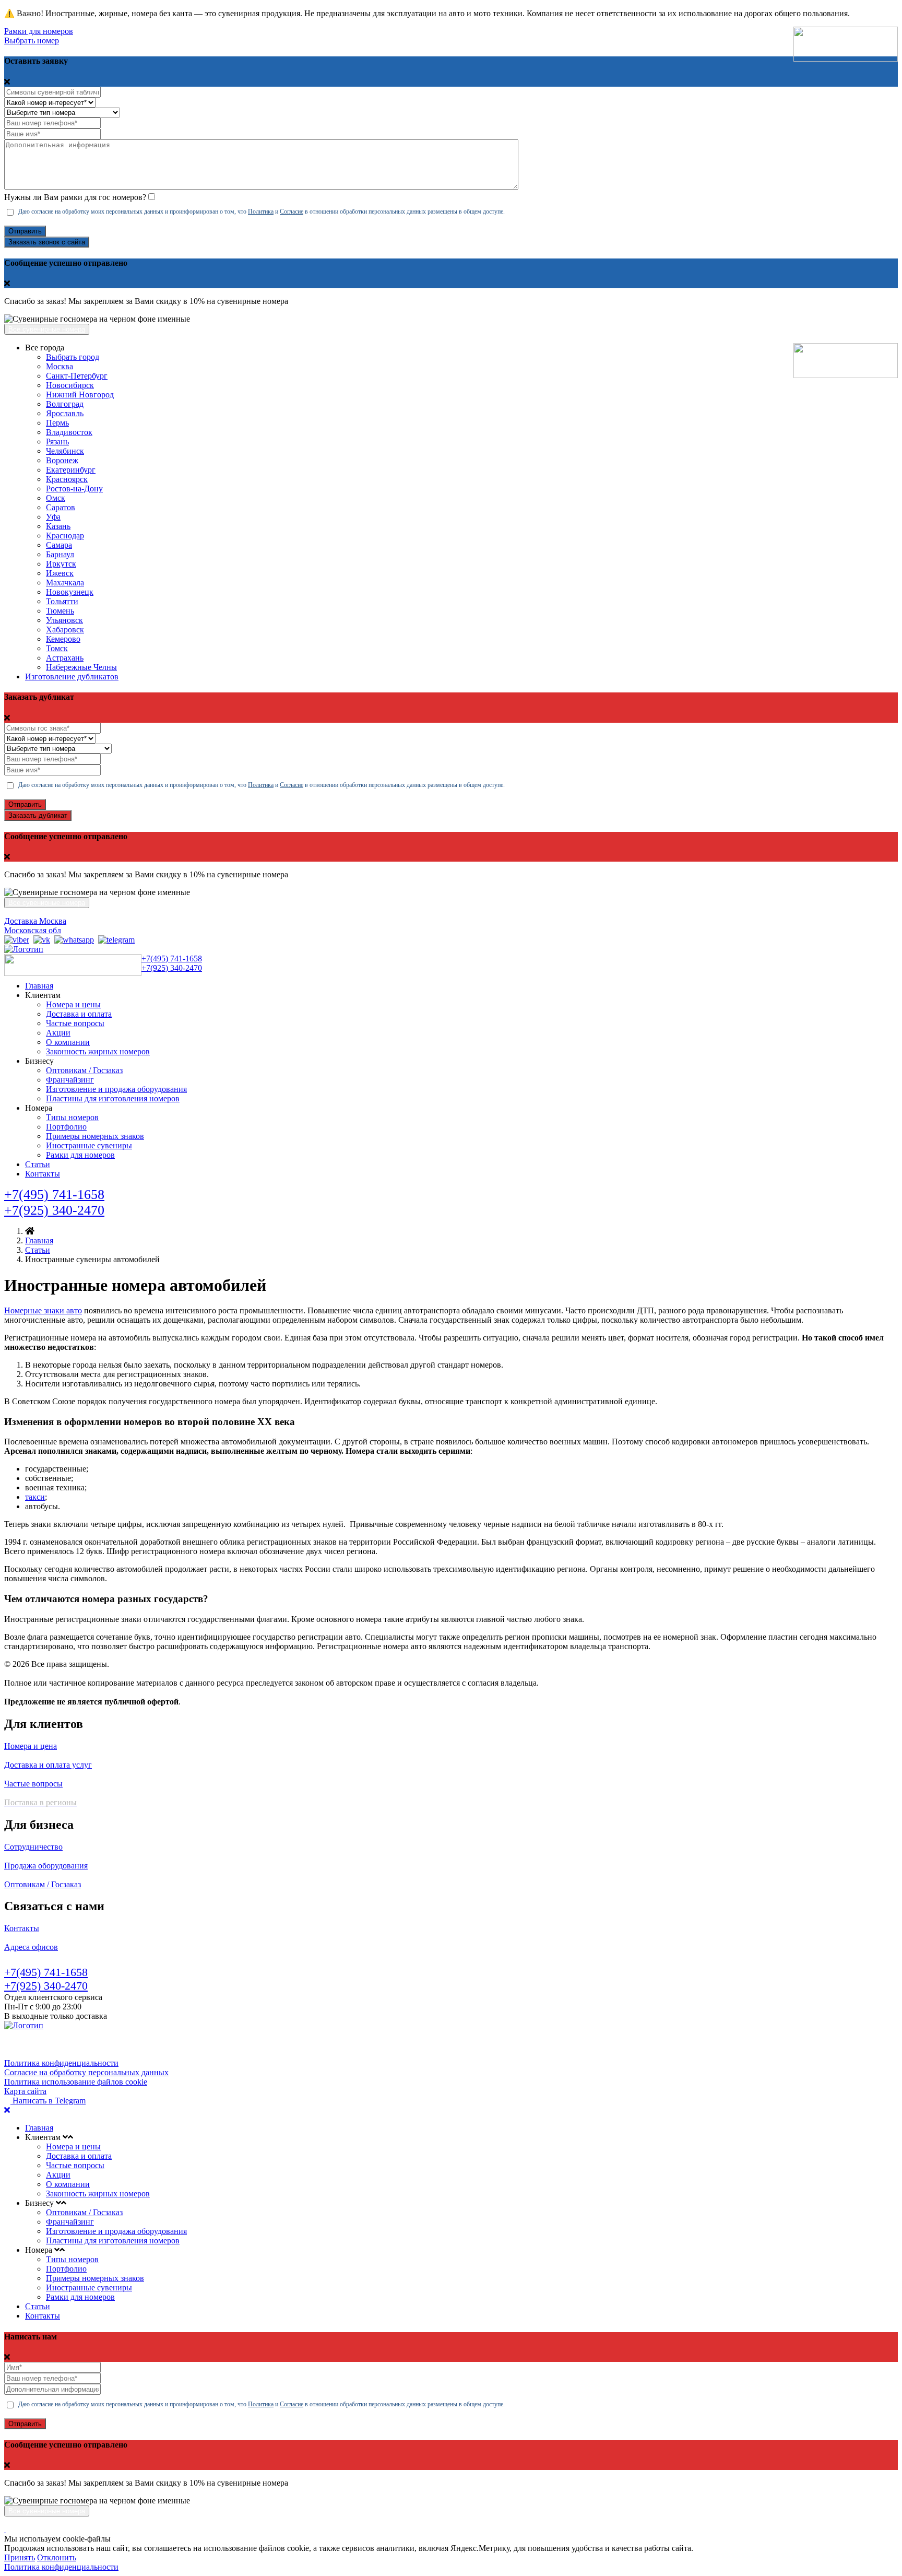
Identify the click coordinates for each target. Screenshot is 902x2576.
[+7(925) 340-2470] (17, 940)
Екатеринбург (71, 470)
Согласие (292, 211)
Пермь (57, 423)
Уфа (53, 517)
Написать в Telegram (48, 2101)
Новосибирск (70, 385)
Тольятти (62, 601)
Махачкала (65, 583)
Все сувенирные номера (47, 329)
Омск (56, 498)
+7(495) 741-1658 (172, 958)
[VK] (42, 940)
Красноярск (67, 479)
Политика (261, 211)
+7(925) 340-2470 (172, 968)
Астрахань (65, 658)
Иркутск (61, 564)
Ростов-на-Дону (74, 489)
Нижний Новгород (80, 395)
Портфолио (66, 1127)
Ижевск (60, 573)
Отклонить (57, 2557)
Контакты (43, 1174)
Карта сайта (25, 2091)
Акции (58, 1033)
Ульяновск (64, 620)
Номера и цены (73, 1004)
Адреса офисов (31, 1947)
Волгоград (65, 404)
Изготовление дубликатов (72, 677)
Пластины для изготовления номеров (113, 1098)
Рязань (57, 442)
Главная (39, 986)
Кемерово (63, 639)
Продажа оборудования (46, 1866)
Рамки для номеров (39, 31)
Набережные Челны (81, 667)
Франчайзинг (70, 1080)
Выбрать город (73, 357)
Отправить (25, 231)
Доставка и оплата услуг (48, 1765)
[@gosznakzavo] (116, 940)
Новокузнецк (70, 592)
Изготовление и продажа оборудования (116, 1089)
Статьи (38, 1164)
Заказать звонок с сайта (47, 242)
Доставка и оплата (79, 1014)
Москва (60, 366)
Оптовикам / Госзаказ (84, 1070)
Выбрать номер (32, 40)
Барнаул (60, 554)
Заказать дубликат (38, 815)
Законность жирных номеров (98, 1051)
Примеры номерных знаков (95, 1136)
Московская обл (33, 930)
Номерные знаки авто (43, 1310)
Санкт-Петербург (77, 376)
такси (35, 1497)
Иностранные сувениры (89, 1145)
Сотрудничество (33, 1847)
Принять (20, 2557)
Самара (59, 545)
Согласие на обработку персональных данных (86, 2072)
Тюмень (60, 611)
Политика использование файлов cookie (76, 2082)
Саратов (61, 507)
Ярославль (65, 413)
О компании (68, 1042)
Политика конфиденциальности (61, 2063)
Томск (57, 648)
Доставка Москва (35, 921)
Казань (58, 526)
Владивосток (69, 432)
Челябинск (65, 451)
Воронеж (62, 460)
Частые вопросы (75, 1023)
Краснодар (65, 536)
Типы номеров (72, 1117)
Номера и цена (31, 1746)
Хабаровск (65, 630)
